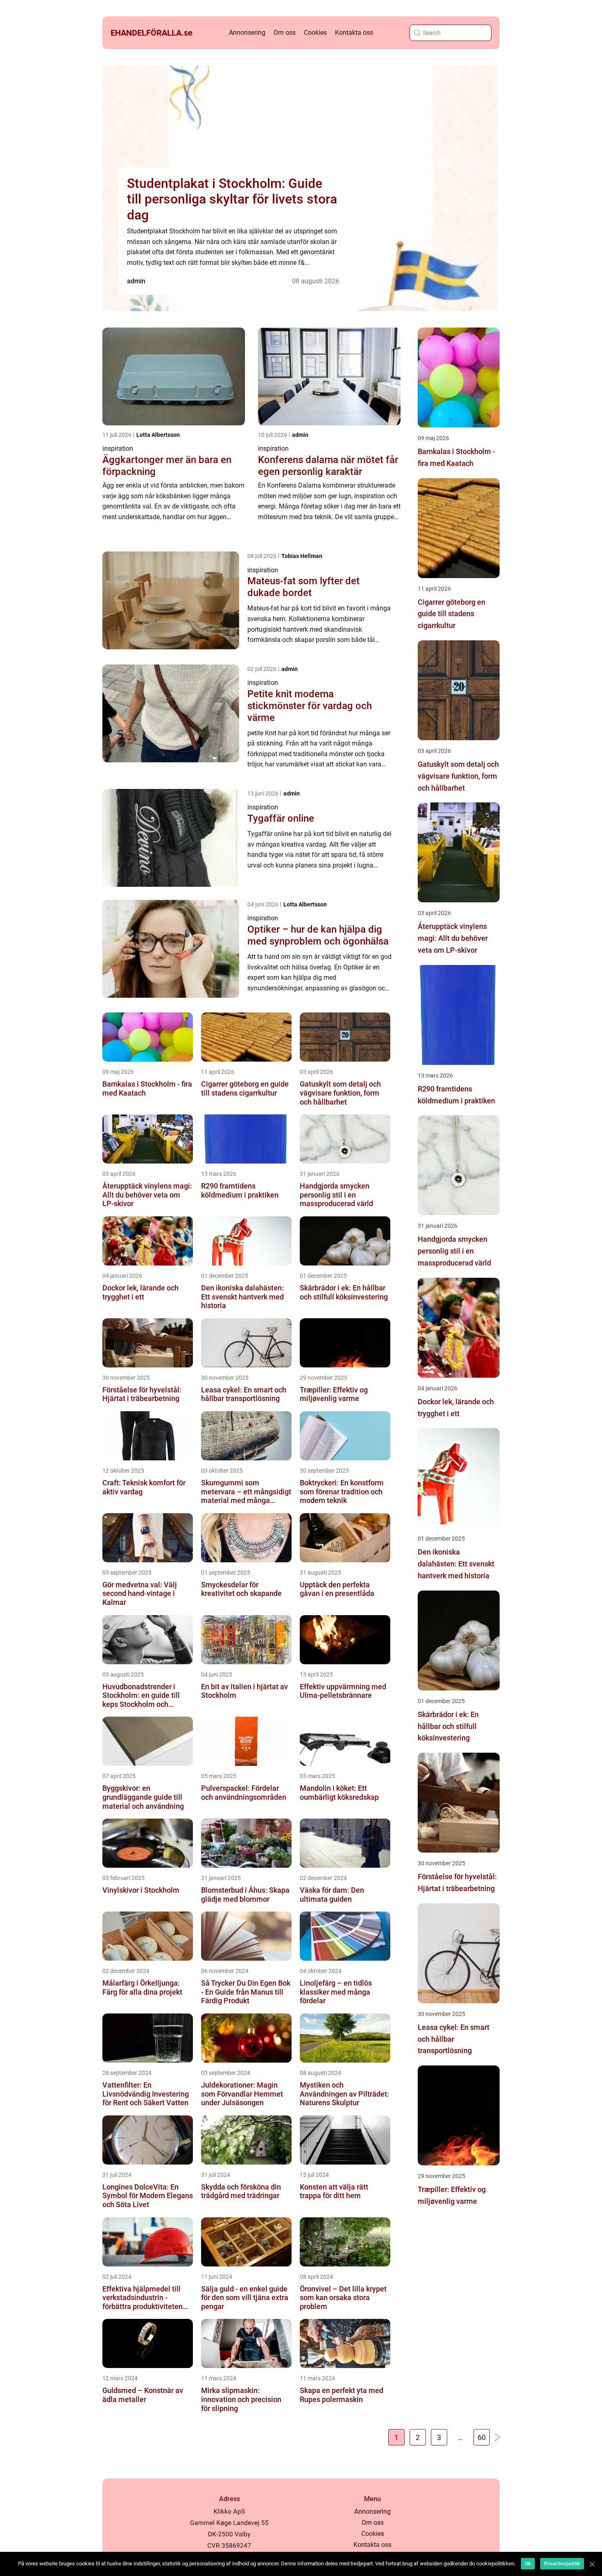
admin (136, 281)
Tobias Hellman (302, 556)
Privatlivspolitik (562, 2564)
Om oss (285, 33)
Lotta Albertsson (158, 435)
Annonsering (247, 33)
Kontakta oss (354, 33)
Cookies (315, 33)
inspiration (118, 449)
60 (482, 2437)
